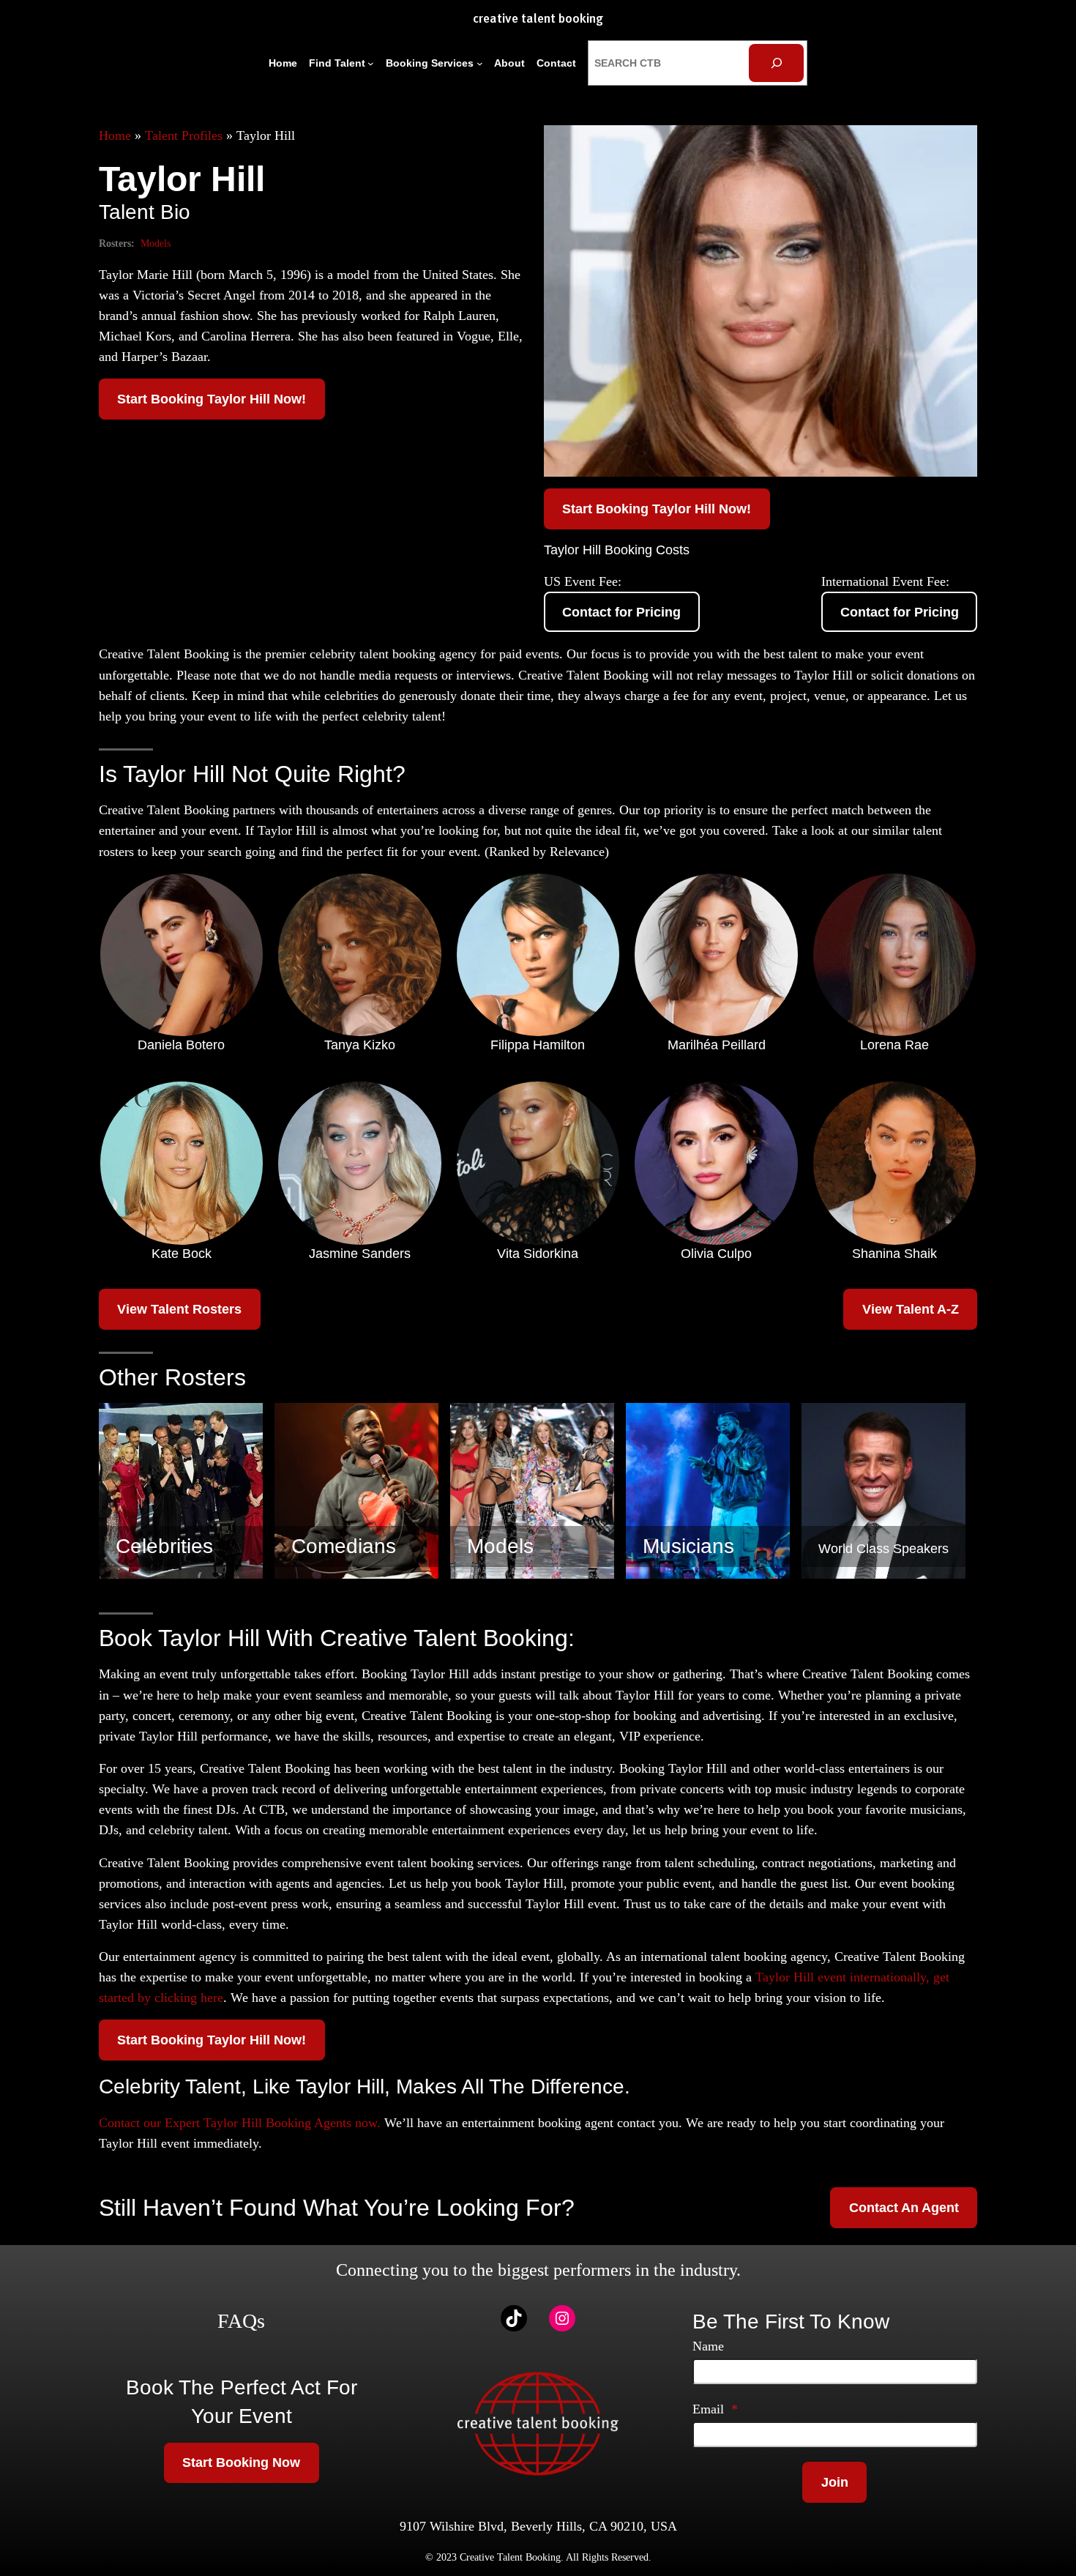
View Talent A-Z (911, 1309)
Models (156, 243)
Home (115, 135)
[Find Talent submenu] (371, 63)
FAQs (241, 2321)
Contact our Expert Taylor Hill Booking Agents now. (240, 2123)
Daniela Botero (181, 1045)
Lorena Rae (894, 1045)
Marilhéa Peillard (717, 1045)
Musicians (688, 1546)
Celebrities (164, 1546)
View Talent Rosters (179, 1309)
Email (715, 2409)
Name (708, 2346)
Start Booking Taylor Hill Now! (212, 399)
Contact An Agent (904, 2208)
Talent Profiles (184, 135)
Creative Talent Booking (538, 19)
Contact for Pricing (621, 612)
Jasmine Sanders (360, 1254)
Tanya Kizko (360, 1045)
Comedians (344, 1546)
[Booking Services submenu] (480, 63)
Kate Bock (182, 1254)
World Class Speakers (883, 1549)
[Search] (776, 63)
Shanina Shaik (894, 1254)
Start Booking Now (241, 2463)
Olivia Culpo (716, 1254)
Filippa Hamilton (538, 1045)
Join (835, 2482)
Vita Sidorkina (538, 1254)
